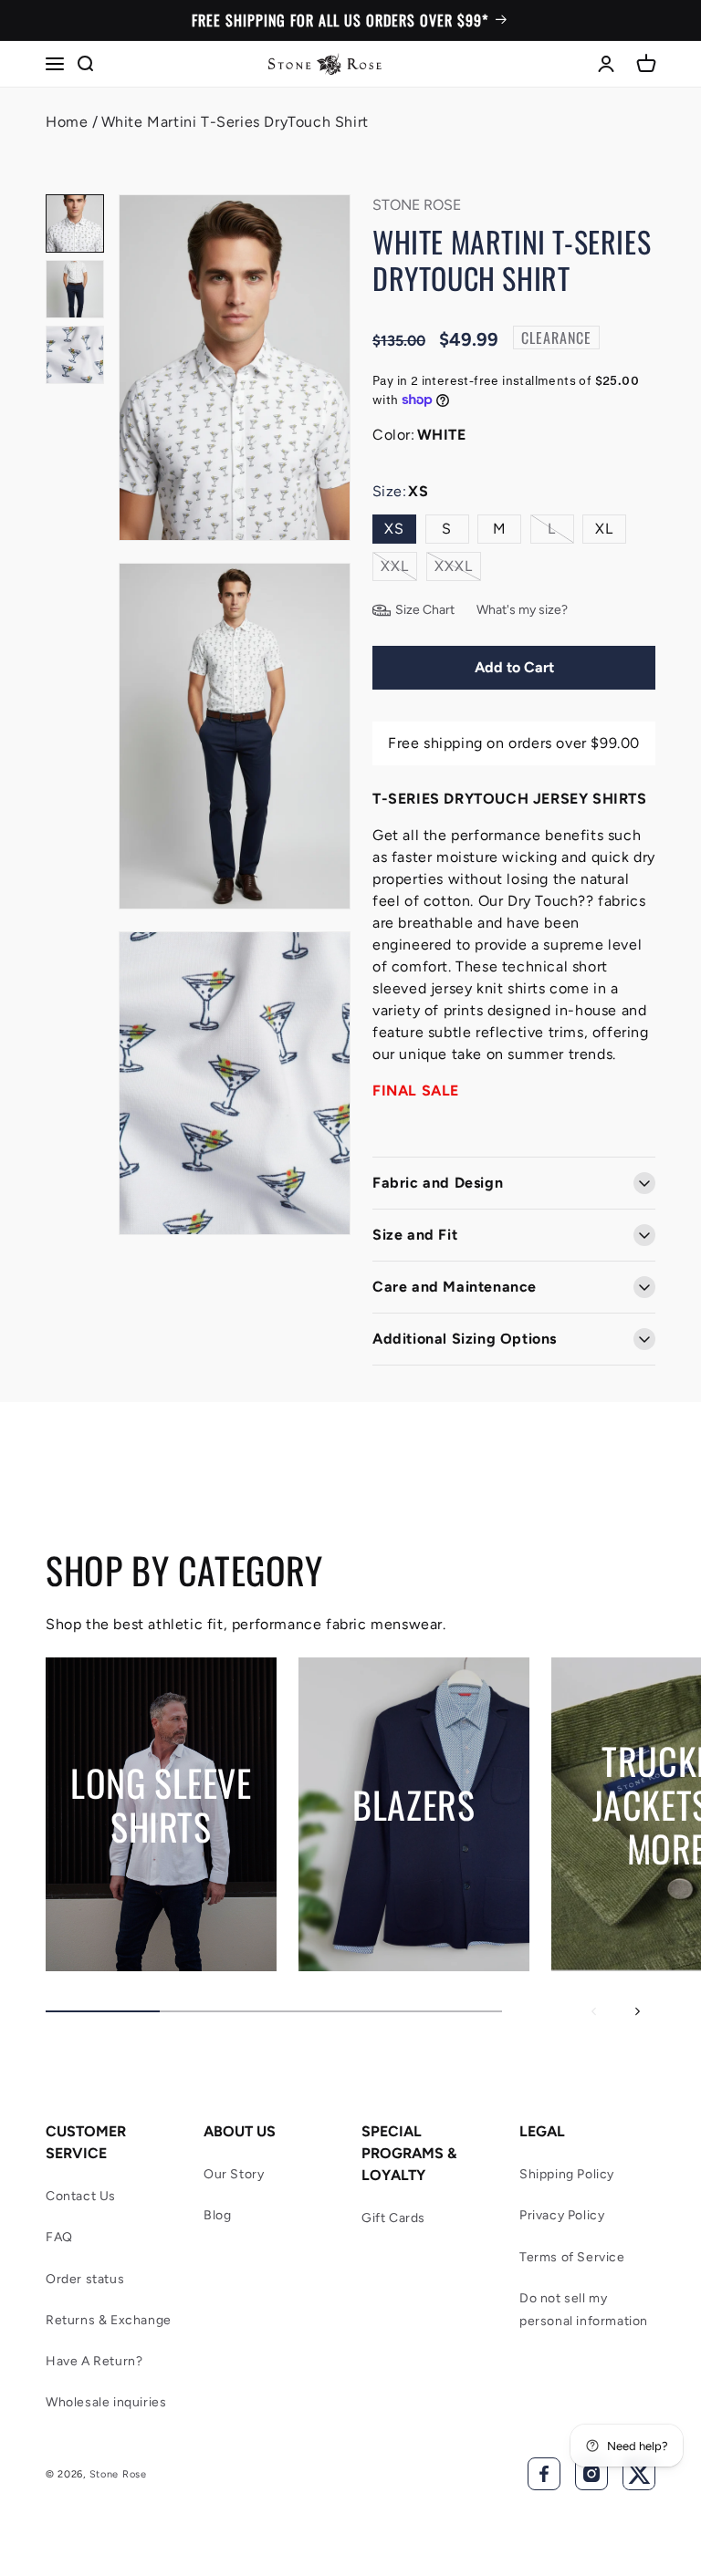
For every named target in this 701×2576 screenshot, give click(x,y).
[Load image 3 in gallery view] (75, 355)
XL (604, 529)
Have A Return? (94, 2361)
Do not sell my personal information (584, 2310)
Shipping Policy (567, 2174)
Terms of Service (572, 2257)
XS (394, 529)
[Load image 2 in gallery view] (75, 289)
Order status (85, 2279)
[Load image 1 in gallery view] (75, 223)
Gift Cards (393, 2218)
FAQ (59, 2237)
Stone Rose (118, 2474)
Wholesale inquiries (106, 2402)
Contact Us (81, 2196)
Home (67, 122)
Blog (217, 2215)
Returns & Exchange (109, 2320)
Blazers (413, 1804)
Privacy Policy (562, 2215)
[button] (55, 64)
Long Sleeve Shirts (161, 1804)
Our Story (234, 2174)
